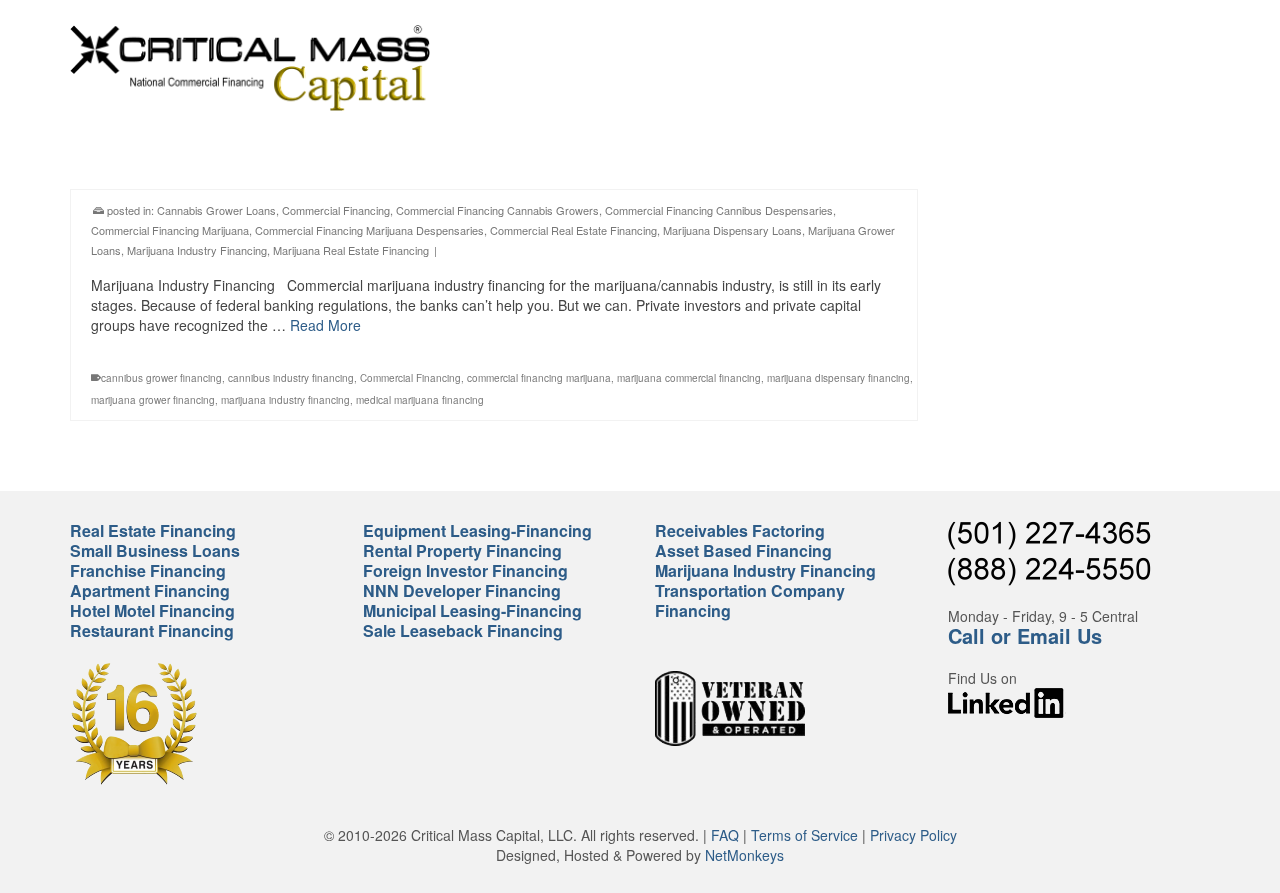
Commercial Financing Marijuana (170, 230)
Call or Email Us (1025, 635)
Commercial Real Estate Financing (573, 230)
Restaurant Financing (152, 630)
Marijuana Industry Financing (197, 250)
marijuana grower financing (153, 400)
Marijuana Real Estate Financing (351, 250)
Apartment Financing (150, 590)
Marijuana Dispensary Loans (732, 230)
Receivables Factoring (740, 530)
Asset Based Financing (743, 550)
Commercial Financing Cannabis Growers (497, 210)
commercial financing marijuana (539, 378)
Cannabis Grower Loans (216, 210)
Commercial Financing (336, 210)
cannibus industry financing (291, 378)
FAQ (725, 835)
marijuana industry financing (285, 400)
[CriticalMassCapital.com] (250, 68)
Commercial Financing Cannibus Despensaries (719, 210)
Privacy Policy (913, 835)
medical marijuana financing (420, 400)
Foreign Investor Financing (465, 570)
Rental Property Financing (462, 550)
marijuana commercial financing (689, 378)
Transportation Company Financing (750, 600)
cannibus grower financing (161, 378)
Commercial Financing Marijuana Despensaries (369, 230)
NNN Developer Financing (462, 590)
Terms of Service (804, 835)
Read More (325, 325)
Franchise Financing (148, 570)
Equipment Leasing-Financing (477, 530)
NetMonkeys (744, 855)
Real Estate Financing (153, 530)
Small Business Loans (155, 550)
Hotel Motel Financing (152, 610)
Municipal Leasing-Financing (472, 610)
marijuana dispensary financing (838, 378)
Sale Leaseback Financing (463, 630)
